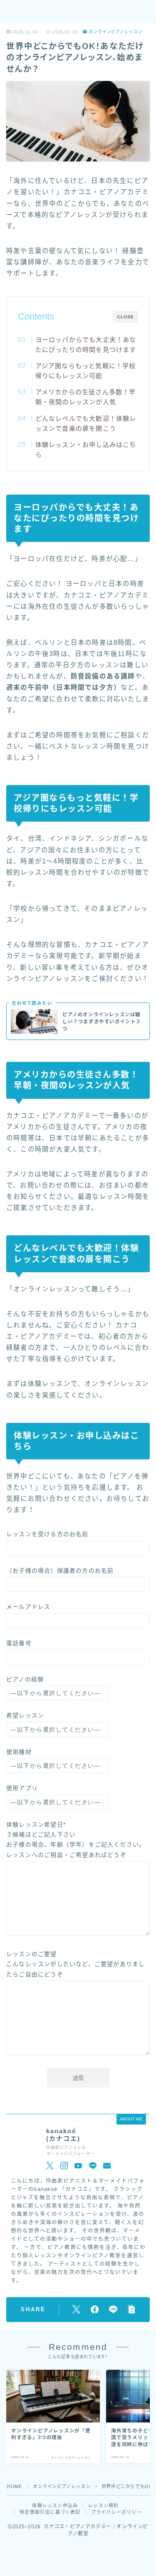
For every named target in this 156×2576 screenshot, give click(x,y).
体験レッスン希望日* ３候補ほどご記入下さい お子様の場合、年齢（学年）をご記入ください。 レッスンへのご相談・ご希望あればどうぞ (76, 1840)
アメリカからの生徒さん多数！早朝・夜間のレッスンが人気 (85, 397)
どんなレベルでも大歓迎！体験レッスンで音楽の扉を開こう (85, 423)
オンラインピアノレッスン (116, 32)
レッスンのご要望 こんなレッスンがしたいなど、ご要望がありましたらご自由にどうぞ (76, 1964)
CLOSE (126, 317)
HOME (14, 2486)
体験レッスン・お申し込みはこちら (85, 450)
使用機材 (19, 1752)
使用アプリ (22, 1788)
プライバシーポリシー (116, 2512)
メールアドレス (28, 1607)
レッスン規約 (103, 2505)
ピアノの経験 (25, 1679)
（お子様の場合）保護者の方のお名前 (60, 1571)
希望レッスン (25, 1715)
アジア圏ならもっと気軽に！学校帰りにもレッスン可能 (85, 371)
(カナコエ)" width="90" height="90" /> (24, 2148)
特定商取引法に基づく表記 (50, 2512)
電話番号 (19, 1643)
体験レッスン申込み (55, 2505)
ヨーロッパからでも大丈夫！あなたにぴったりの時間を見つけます (85, 345)
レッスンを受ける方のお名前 (47, 1534)
